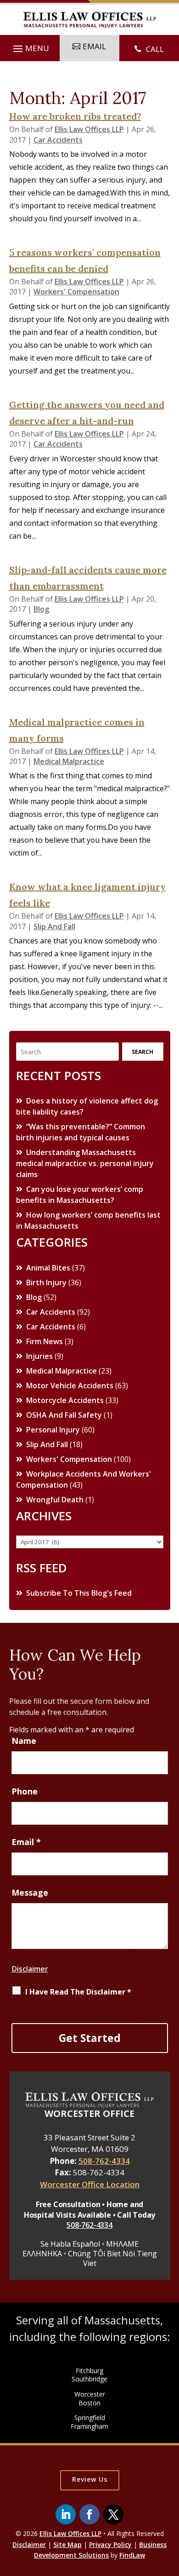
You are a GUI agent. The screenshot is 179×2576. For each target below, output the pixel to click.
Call (155, 49)
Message (30, 1892)
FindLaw (132, 2555)
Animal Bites (48, 1268)
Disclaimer (30, 1969)
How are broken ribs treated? (75, 116)
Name (24, 1741)
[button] (30, 49)
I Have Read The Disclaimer (78, 1992)
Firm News (45, 1341)
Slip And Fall (54, 926)
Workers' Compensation (76, 292)
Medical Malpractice (69, 761)
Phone (25, 1791)
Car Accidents (58, 140)
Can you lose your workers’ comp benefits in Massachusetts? (80, 1195)
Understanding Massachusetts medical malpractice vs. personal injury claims (85, 1163)
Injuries (39, 1356)
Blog (41, 609)
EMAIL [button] (94, 46)
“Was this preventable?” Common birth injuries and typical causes (81, 1132)
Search (143, 1052)
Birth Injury (46, 1282)
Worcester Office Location (90, 2184)
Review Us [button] (90, 2479)
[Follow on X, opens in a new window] (113, 2514)
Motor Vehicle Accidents (70, 1386)
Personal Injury (53, 1430)
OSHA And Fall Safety (64, 1415)
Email (26, 1842)
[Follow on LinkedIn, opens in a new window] (66, 2514)
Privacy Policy (110, 2544)
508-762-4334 (104, 2161)
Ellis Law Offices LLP (89, 129)
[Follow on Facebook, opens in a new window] (89, 2514)
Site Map (67, 2544)
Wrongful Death (55, 1500)
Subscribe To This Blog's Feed (79, 1593)
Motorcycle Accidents (65, 1400)
